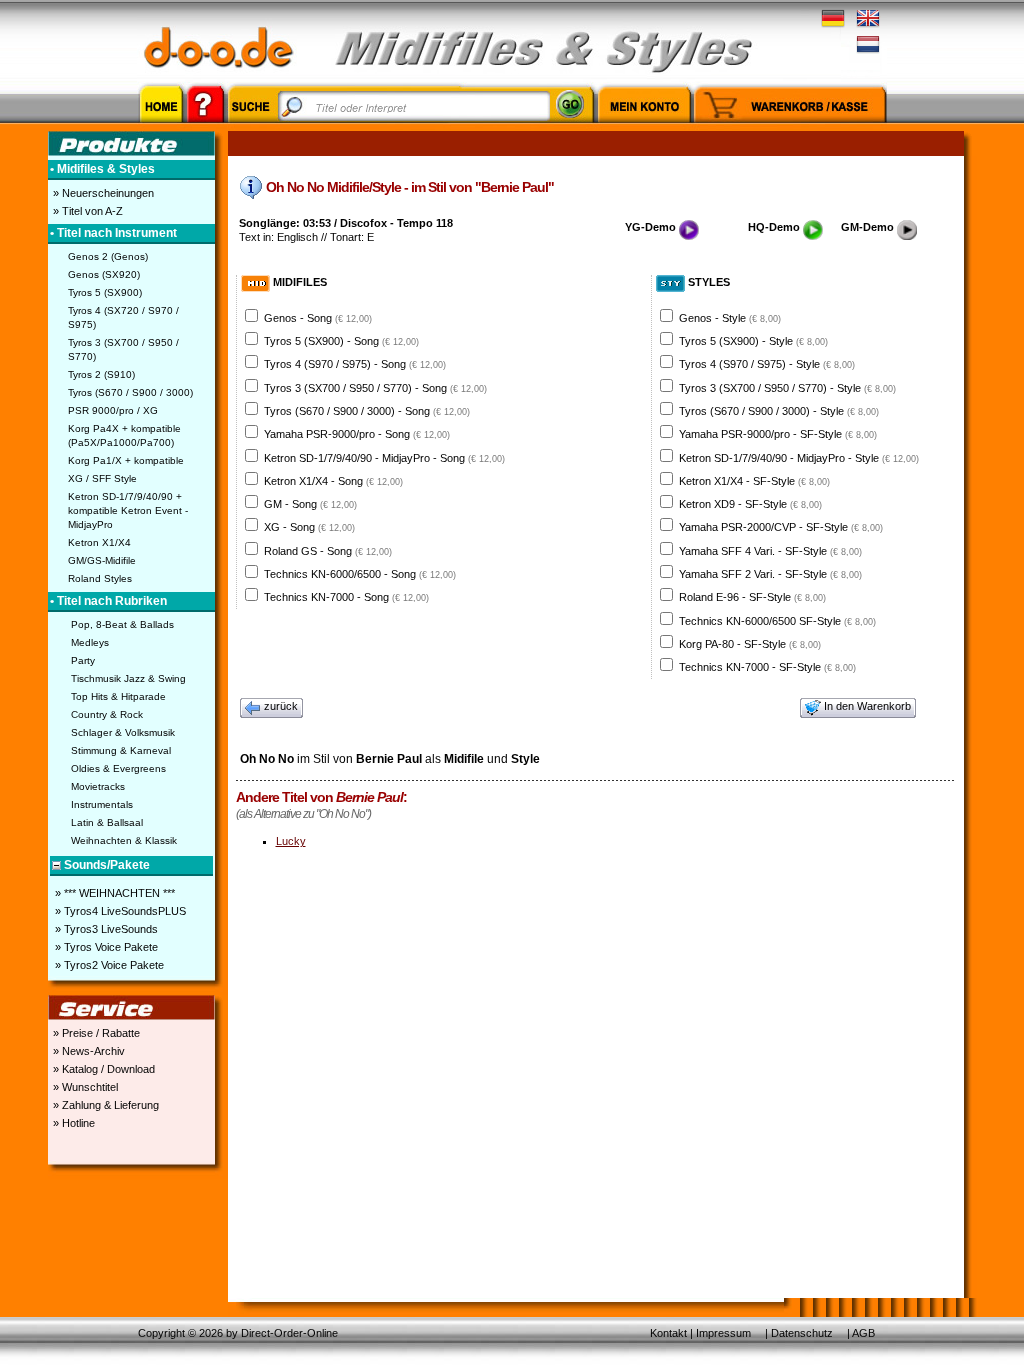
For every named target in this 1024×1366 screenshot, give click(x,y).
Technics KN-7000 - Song (346, 597)
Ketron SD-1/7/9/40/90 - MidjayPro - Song (384, 458)
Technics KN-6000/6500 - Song (360, 574)
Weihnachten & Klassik (124, 840)
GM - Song (310, 504)
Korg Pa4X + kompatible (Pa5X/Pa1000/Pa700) (124, 435)
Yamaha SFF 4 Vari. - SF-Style (770, 551)
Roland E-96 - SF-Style (752, 597)
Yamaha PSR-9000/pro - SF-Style (778, 434)
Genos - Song (318, 318)
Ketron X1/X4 (99, 542)
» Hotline (72, 1123)
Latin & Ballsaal (107, 822)
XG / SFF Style (102, 478)
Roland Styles (100, 578)
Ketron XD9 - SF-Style (750, 504)
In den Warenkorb (867, 706)
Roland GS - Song (328, 551)
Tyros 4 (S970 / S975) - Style (767, 364)
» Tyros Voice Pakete (105, 947)
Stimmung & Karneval (121, 750)
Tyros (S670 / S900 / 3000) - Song (367, 411)
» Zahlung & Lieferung (104, 1105)
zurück (281, 706)
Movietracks (98, 786)
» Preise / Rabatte (95, 1033)
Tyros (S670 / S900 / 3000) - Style (779, 411)
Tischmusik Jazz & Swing (128, 678)
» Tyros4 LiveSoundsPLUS (119, 911)
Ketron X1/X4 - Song (333, 481)
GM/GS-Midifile (102, 560)
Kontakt (668, 1333)
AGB (863, 1333)
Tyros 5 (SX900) (105, 292)
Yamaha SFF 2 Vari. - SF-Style (770, 574)
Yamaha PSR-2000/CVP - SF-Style (781, 527)
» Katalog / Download (102, 1069)
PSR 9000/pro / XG (113, 410)
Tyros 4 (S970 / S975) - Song (355, 364)
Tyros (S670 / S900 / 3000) (130, 392)
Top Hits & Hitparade (118, 696)
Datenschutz (802, 1333)
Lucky (291, 841)
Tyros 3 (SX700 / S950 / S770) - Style (787, 388)
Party (83, 660)
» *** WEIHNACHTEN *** (113, 893)
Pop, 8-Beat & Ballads (122, 624)
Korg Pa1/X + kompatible (126, 460)
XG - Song (309, 527)
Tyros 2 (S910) (101, 374)
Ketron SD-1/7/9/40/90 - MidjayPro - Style (799, 458)
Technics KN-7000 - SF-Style (767, 667)
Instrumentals (102, 804)
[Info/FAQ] (205, 126)
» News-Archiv (87, 1051)
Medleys (90, 642)
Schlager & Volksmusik (123, 732)
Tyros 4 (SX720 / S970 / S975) (123, 317)
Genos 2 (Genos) (108, 256)
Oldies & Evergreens (118, 768)
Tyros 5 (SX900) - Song (341, 341)
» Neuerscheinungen (102, 193)
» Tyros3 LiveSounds (105, 929)
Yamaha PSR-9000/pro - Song (357, 434)
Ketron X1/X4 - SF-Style (754, 481)
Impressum (723, 1333)
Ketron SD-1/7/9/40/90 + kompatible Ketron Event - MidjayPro (128, 510)
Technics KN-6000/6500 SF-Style (777, 621)
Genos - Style (730, 318)
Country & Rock (107, 714)
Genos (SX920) (104, 274)
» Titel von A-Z (86, 211)
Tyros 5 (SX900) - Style (753, 341)
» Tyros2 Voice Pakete (108, 965)
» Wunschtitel (84, 1087)
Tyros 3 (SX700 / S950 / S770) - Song (375, 388)
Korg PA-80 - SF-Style (750, 644)
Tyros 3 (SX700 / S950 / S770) (123, 349)
